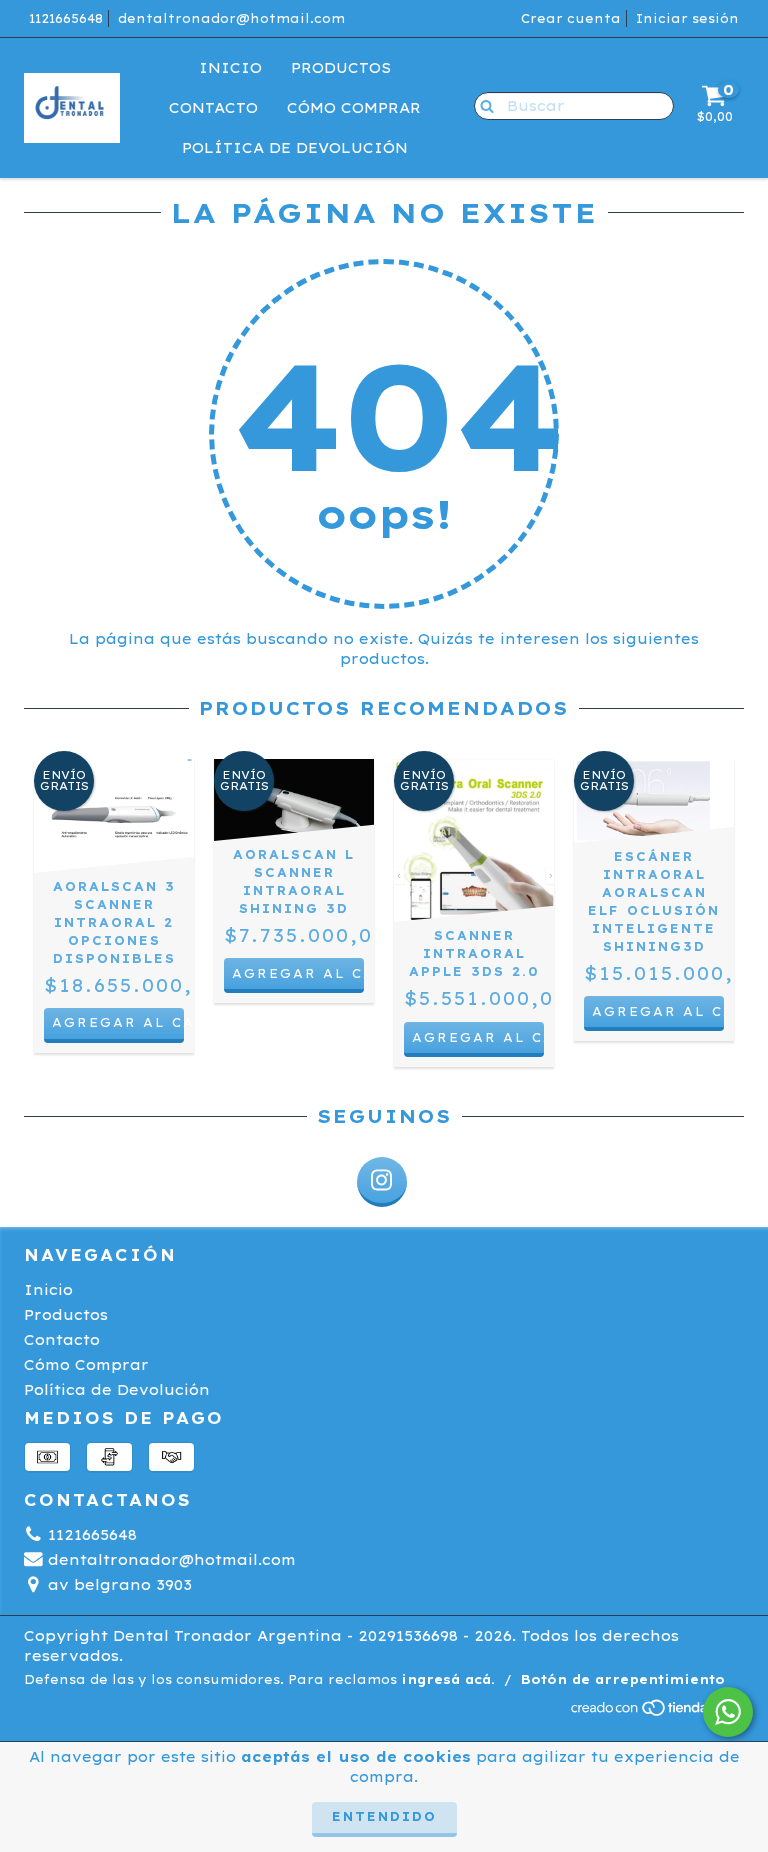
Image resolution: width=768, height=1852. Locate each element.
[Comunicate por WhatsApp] (728, 1712)
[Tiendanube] (656, 1712)
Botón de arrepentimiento (623, 1679)
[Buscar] (482, 105)
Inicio (230, 68)
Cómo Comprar (354, 108)
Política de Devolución (295, 148)
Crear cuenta (571, 18)
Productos (341, 68)
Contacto (213, 108)
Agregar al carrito (118, 1022)
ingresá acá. (448, 1679)
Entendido (384, 1816)
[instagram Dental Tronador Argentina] (382, 1182)
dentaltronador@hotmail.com (231, 18)
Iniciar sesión (687, 18)
